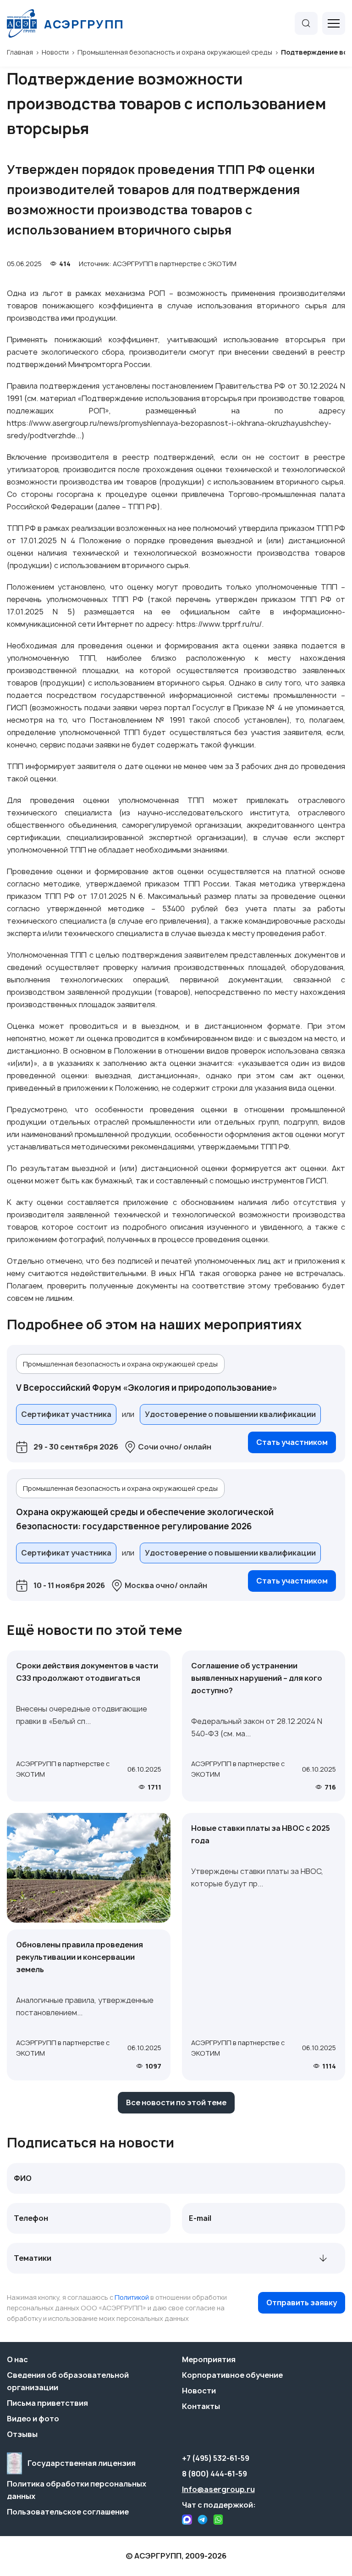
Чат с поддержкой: (219, 2505)
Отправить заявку (302, 2303)
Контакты (201, 2406)
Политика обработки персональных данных (77, 2490)
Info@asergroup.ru (218, 2489)
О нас (17, 2359)
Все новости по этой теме (176, 2102)
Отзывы (22, 2434)
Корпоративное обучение (232, 2375)
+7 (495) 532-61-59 (216, 2458)
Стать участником (292, 1442)
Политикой (132, 2297)
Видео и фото (33, 2419)
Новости (199, 2391)
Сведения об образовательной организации (68, 2381)
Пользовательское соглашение (68, 2512)
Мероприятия (209, 2359)
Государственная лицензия (82, 2463)
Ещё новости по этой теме (95, 1630)
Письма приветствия (47, 2403)
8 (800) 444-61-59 (214, 2474)
